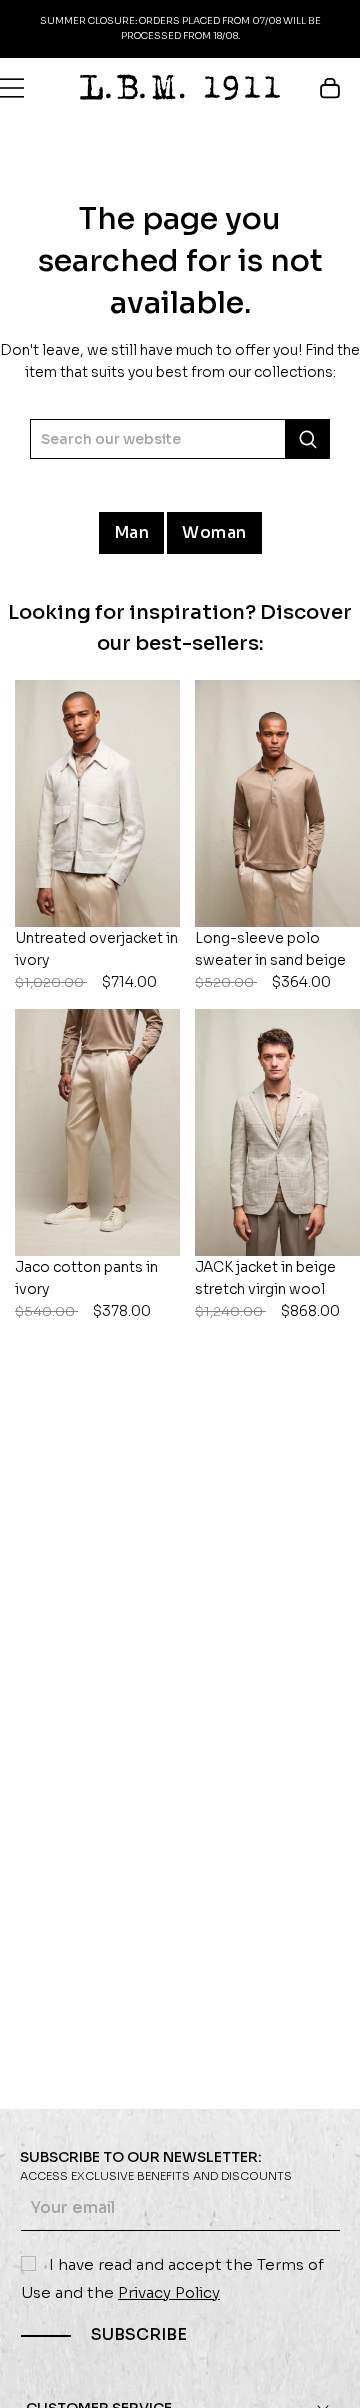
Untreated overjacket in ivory (96, 960)
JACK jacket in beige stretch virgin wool (267, 1289)
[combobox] (180, 439)
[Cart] (339, 88)
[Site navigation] (12, 88)
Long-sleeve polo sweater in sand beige (270, 960)
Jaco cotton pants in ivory (86, 1289)
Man (132, 532)
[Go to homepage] (180, 87)
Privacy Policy (169, 2292)
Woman (214, 532)
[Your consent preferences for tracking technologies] (325, 2373)
